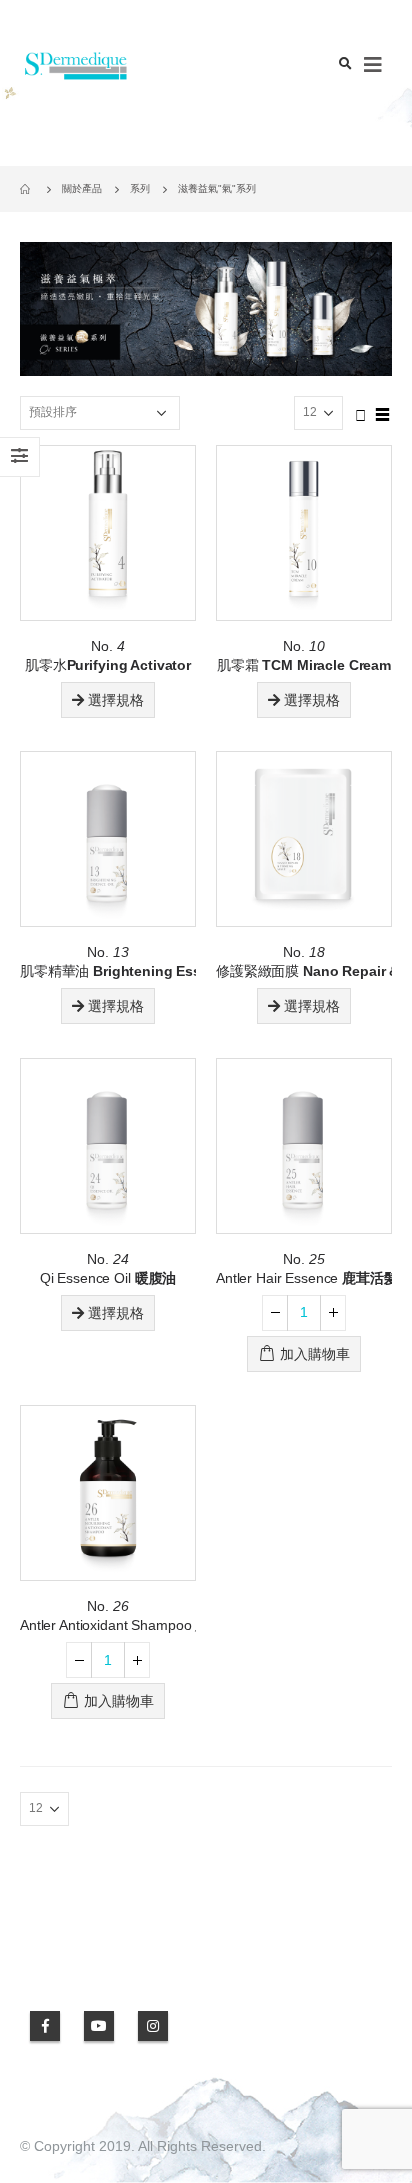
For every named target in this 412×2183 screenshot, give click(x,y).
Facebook (45, 2026)
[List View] (383, 412)
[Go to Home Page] (27, 189)
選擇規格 (116, 700)
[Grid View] (361, 412)
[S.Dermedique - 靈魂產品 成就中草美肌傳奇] (75, 65)
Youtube (99, 2026)
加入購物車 (315, 1354)
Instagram (153, 2026)
